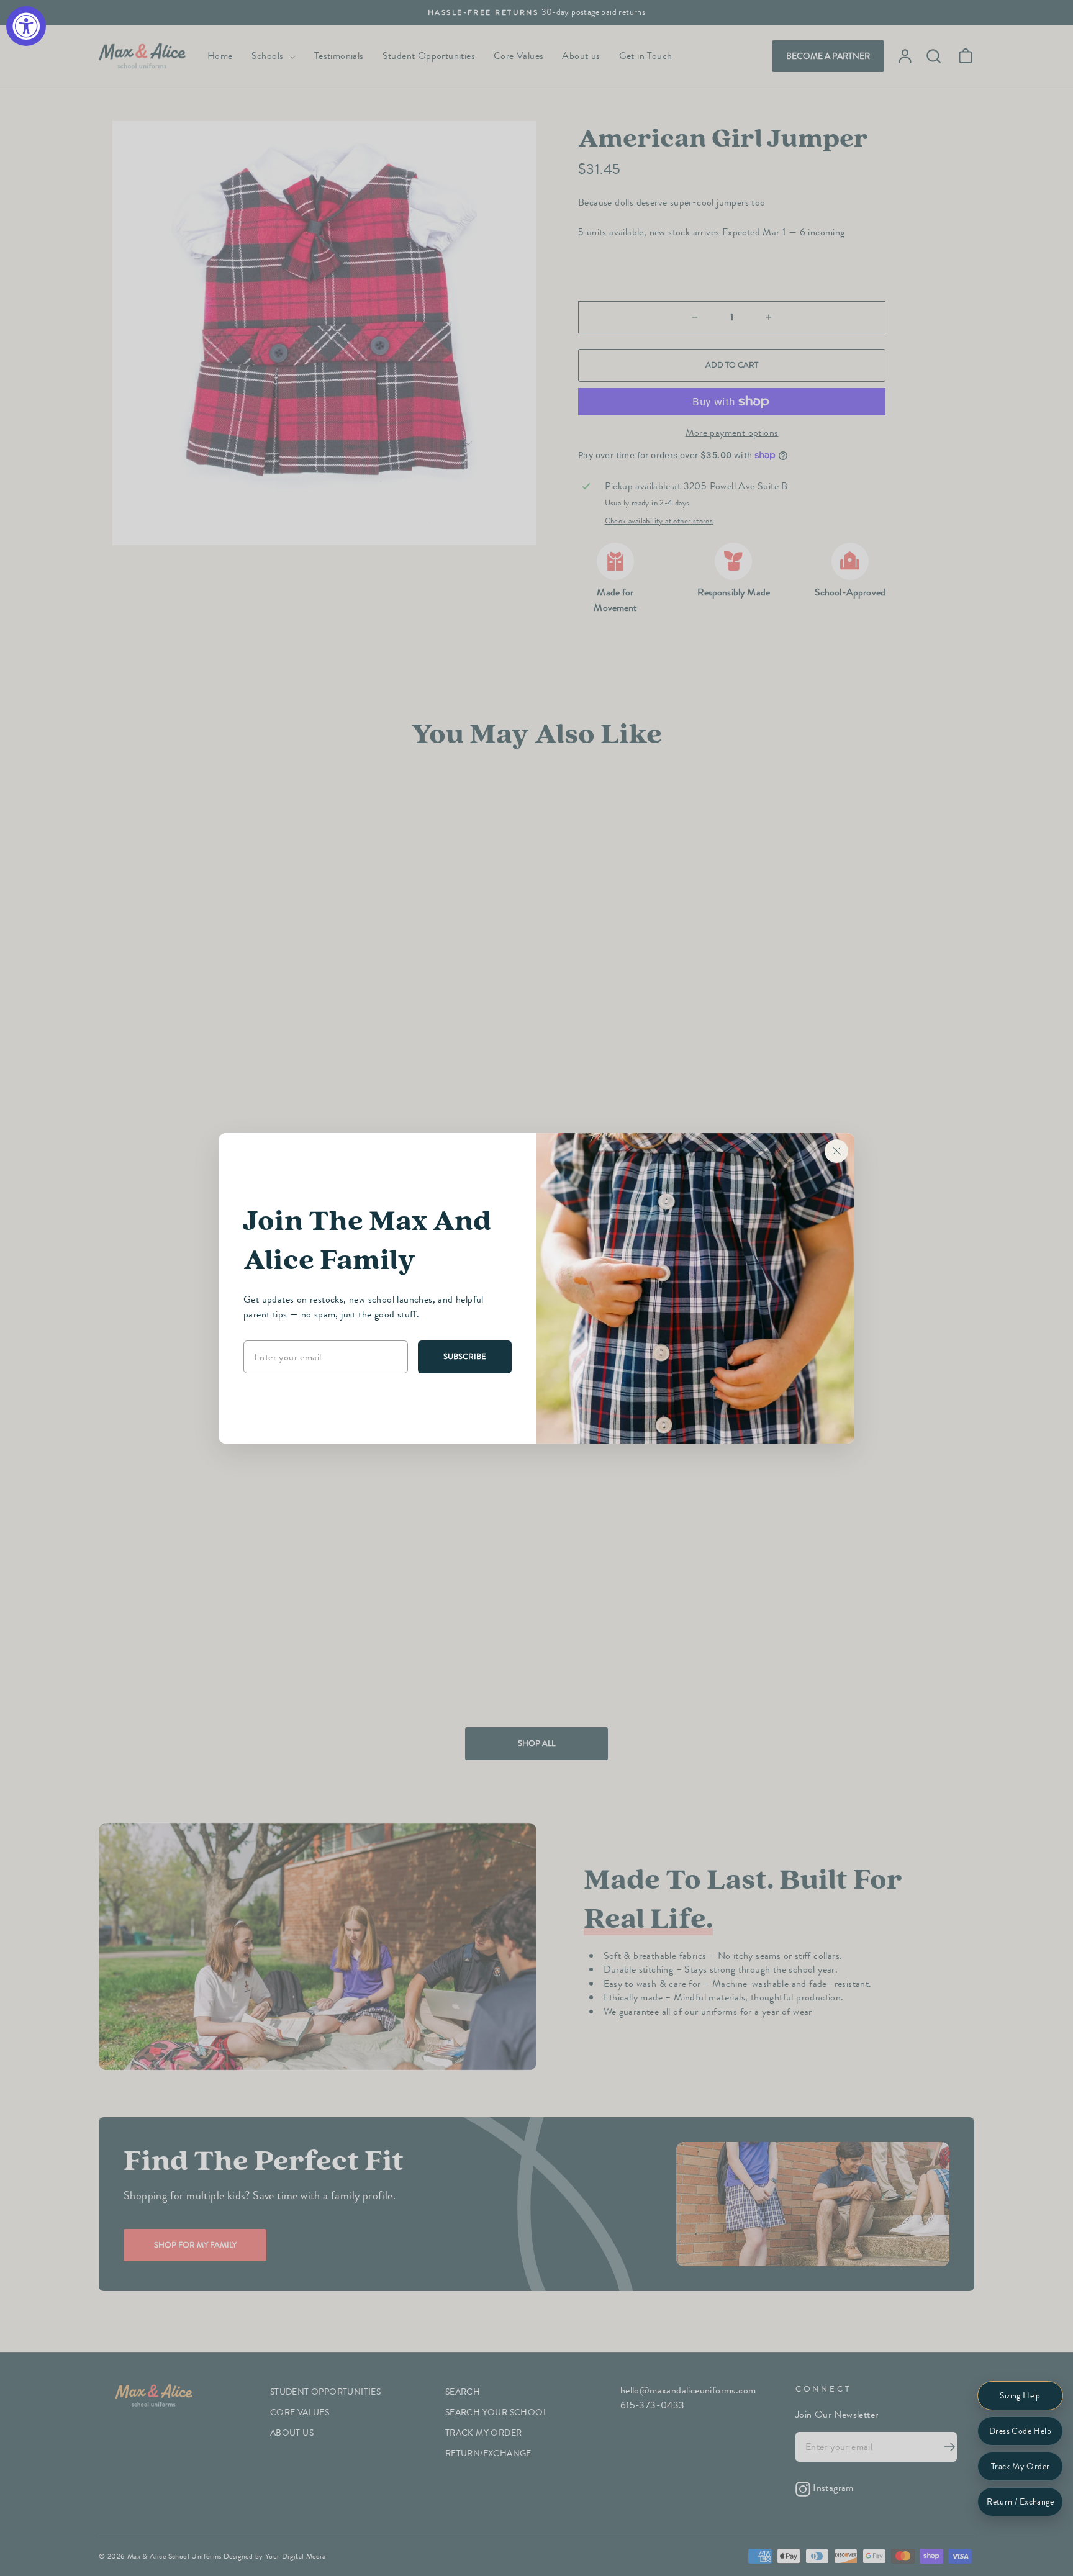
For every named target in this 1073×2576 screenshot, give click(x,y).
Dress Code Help (1020, 2431)
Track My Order (1021, 2466)
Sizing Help (1020, 2396)
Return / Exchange (1020, 2502)
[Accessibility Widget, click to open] (26, 26)
